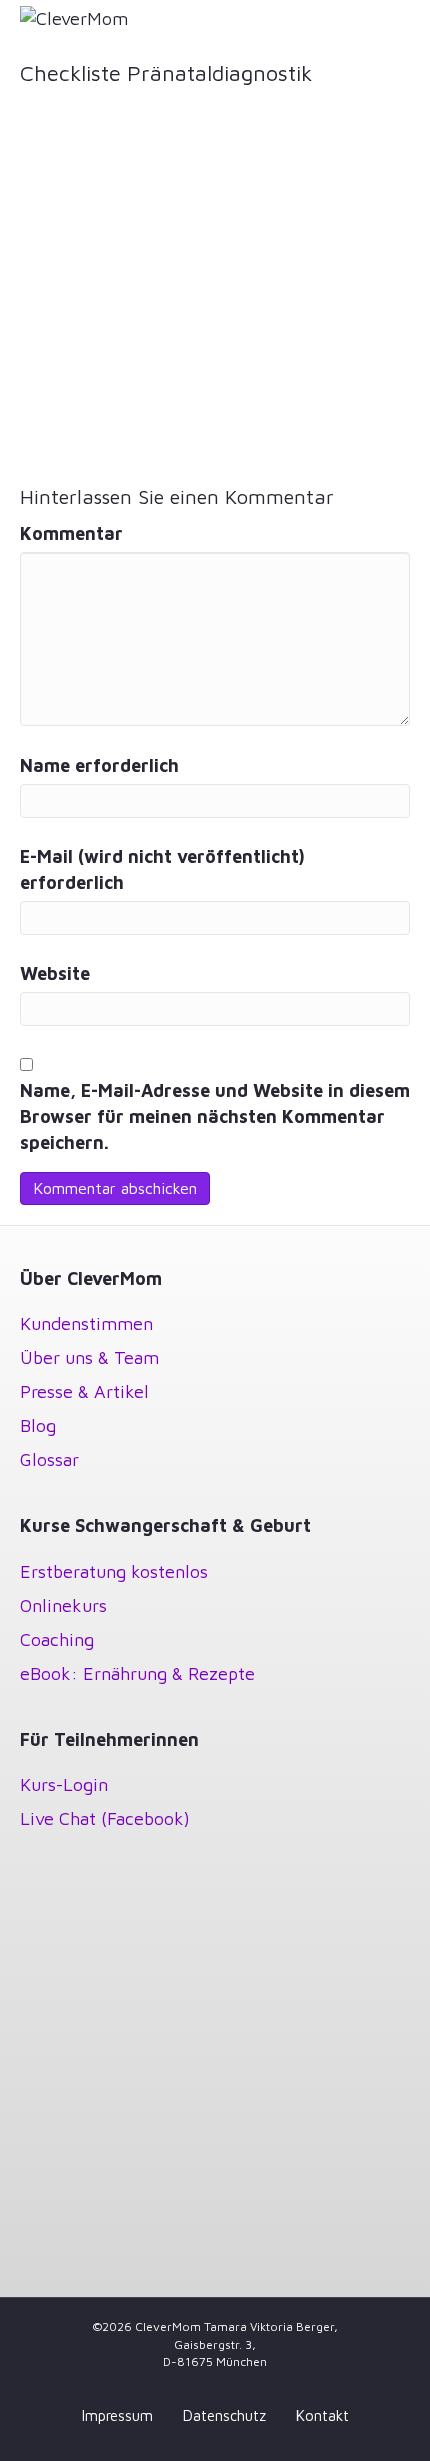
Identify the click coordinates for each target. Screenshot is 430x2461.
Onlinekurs (63, 1605)
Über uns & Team (89, 1357)
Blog (38, 1425)
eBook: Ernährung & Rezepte (137, 1673)
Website (55, 973)
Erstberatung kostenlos (114, 1571)
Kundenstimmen (86, 1323)
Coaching (57, 1639)
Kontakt (322, 2415)
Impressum (117, 2415)
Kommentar (71, 533)
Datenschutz (224, 2415)
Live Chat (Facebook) (105, 1818)
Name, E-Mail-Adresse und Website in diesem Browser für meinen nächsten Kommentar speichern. (215, 1116)
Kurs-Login (64, 1784)
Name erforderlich (99, 765)
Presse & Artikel (84, 1391)
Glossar (49, 1459)
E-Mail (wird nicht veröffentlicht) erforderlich (162, 869)
